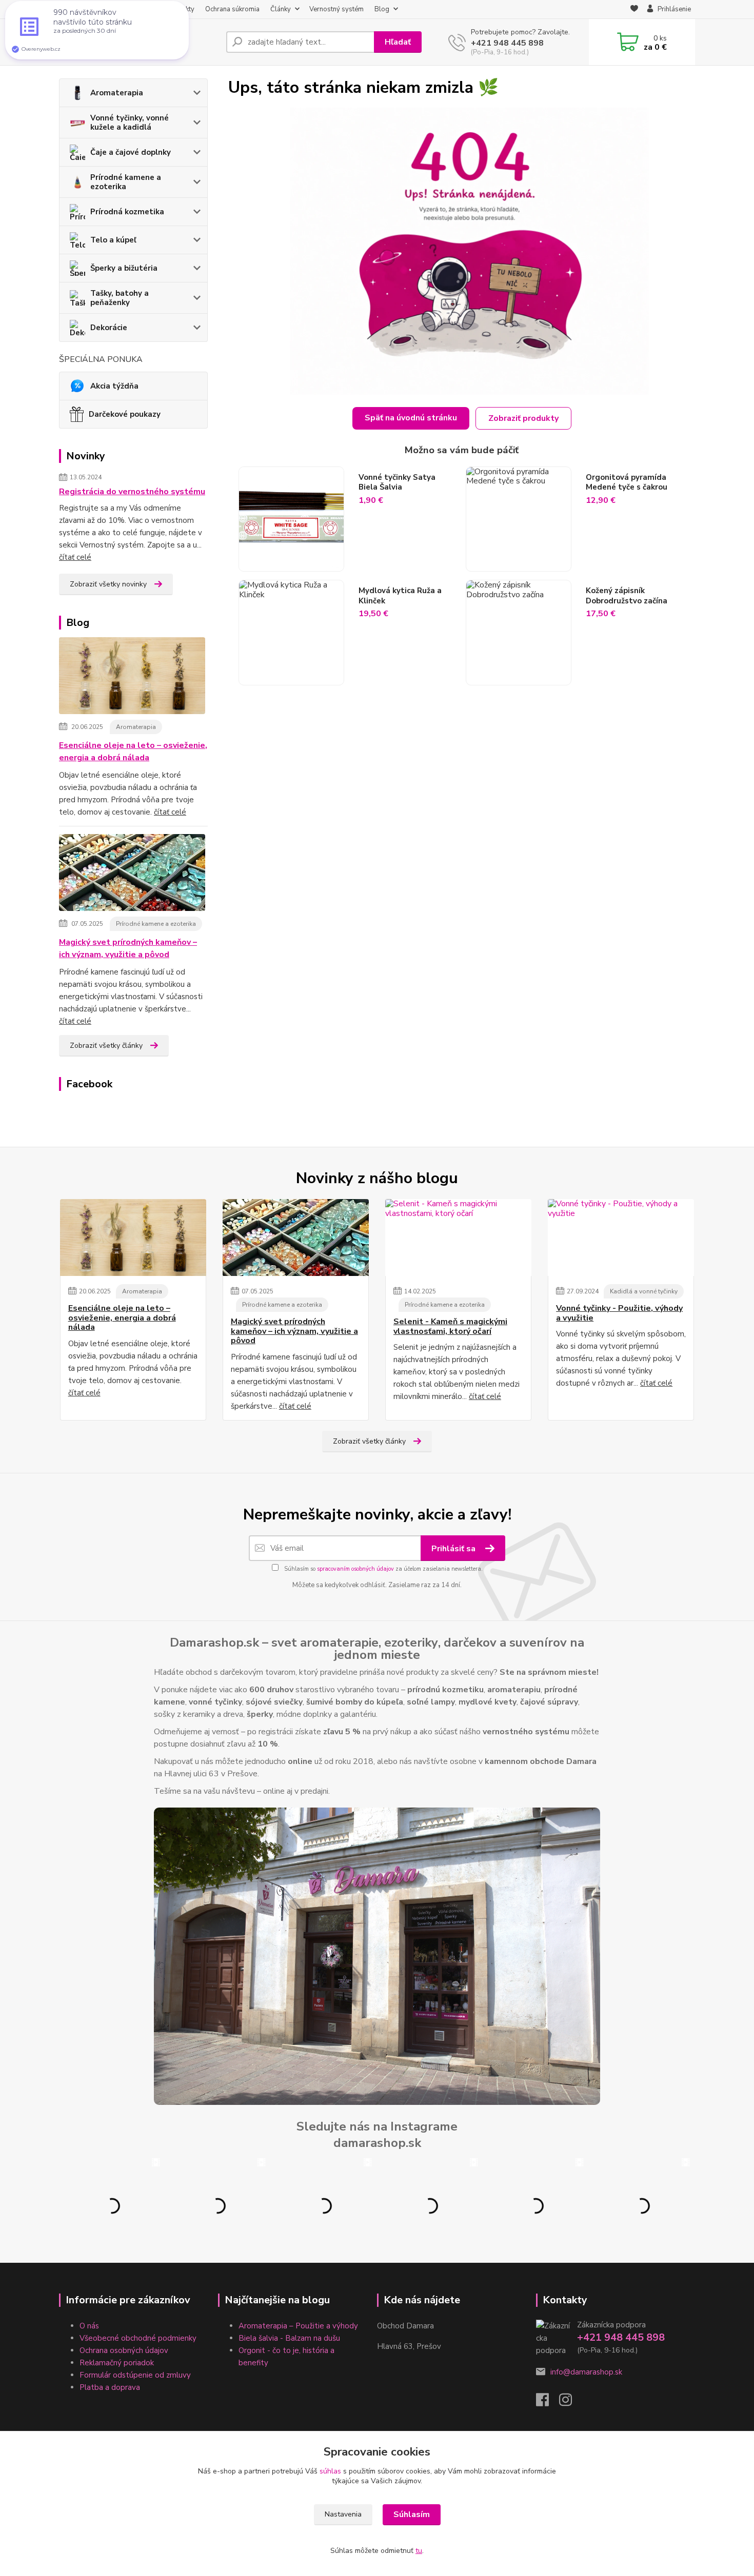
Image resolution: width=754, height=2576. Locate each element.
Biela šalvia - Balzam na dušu (289, 2338)
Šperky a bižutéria (124, 268)
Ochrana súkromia (232, 9)
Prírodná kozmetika (127, 212)
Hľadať (398, 42)
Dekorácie (109, 328)
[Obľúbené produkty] (634, 10)
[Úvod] (138, 42)
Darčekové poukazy (125, 414)
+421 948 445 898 (507, 43)
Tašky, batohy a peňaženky (120, 298)
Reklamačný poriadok (117, 2363)
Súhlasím (412, 2514)
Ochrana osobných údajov (124, 2350)
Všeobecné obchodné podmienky (138, 2338)
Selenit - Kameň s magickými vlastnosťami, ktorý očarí (450, 1326)
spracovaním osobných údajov (355, 1569)
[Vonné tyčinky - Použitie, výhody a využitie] (621, 1238)
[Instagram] (571, 2403)
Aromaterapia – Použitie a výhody (298, 2326)
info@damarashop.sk (586, 2372)
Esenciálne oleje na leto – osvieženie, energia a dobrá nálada (133, 752)
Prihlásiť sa (454, 1549)
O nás (72, 9)
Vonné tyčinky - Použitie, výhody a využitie (619, 1313)
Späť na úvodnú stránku (411, 418)
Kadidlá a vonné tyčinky (644, 1291)
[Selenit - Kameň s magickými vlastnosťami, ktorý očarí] (458, 1238)
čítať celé (75, 557)
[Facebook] (548, 2403)
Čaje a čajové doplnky (131, 152)
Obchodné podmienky (124, 9)
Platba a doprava (110, 2387)
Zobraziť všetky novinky (108, 584)
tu (419, 2551)
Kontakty (181, 9)
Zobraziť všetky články (106, 1046)
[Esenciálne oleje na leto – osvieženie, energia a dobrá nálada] (132, 678)
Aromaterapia (117, 93)
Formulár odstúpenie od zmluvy (135, 2375)
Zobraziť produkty (523, 418)
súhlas (330, 2471)
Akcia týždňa (114, 386)
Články (281, 9)
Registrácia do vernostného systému (132, 492)
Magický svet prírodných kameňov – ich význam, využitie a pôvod (128, 948)
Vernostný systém (336, 9)
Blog (382, 9)
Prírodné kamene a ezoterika (126, 182)
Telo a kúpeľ (113, 240)
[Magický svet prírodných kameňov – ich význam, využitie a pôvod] (132, 875)
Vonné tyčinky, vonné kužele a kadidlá (130, 123)
